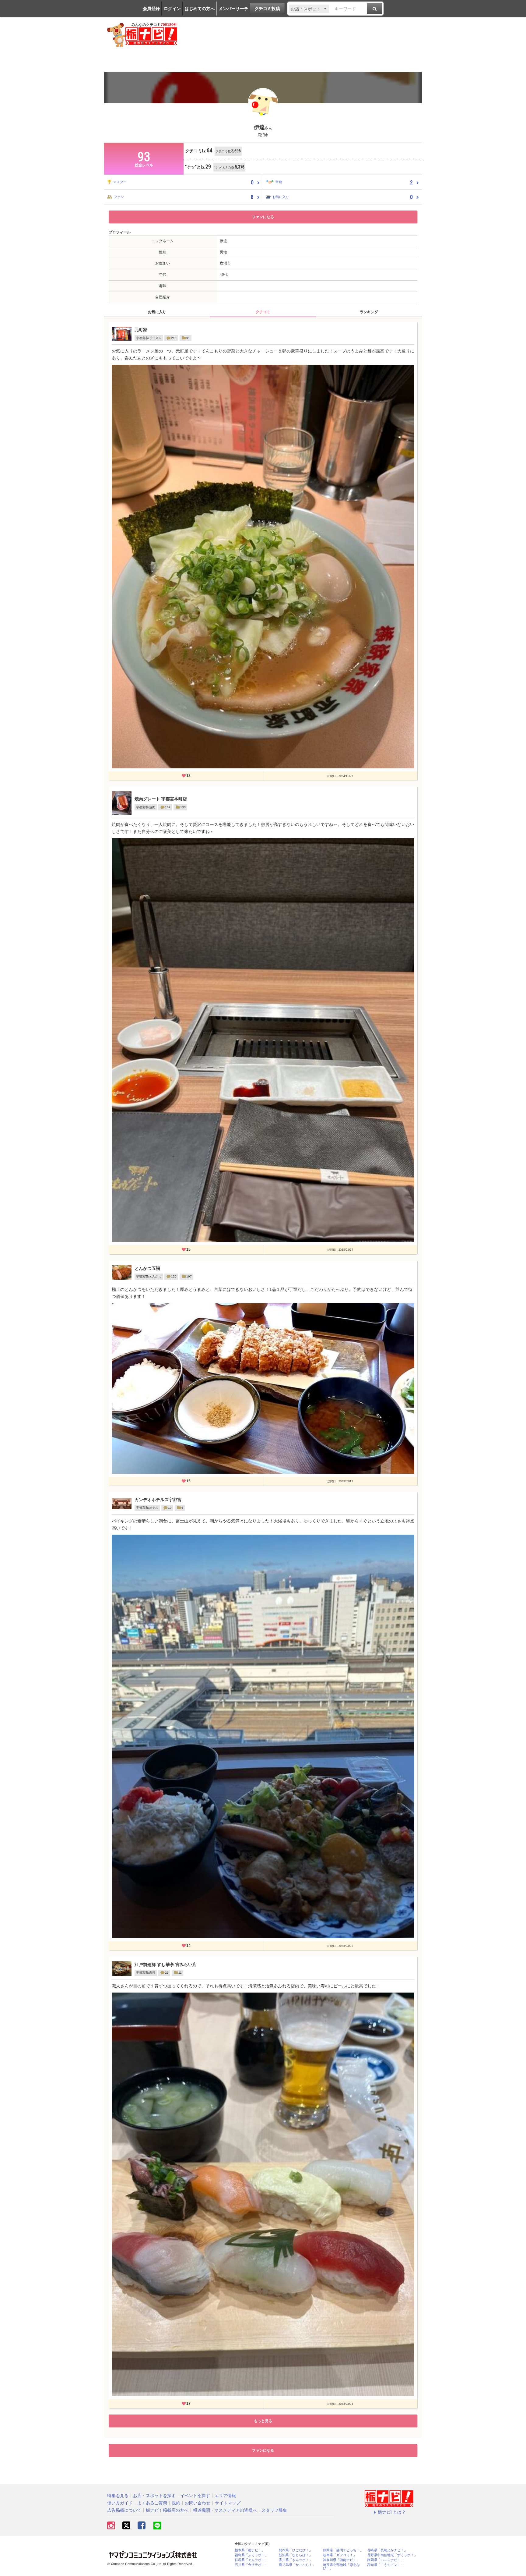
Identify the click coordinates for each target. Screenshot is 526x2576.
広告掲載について (124, 2510)
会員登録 (151, 9)
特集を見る (118, 2496)
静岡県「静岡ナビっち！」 (343, 2550)
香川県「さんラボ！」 (296, 2560)
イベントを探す (195, 2496)
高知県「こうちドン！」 (386, 2565)
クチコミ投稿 (267, 9)
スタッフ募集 (274, 2510)
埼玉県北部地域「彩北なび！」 (341, 2567)
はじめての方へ (200, 9)
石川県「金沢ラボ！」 (251, 2565)
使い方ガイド (120, 2503)
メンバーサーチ (233, 9)
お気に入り (157, 312)
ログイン (172, 9)
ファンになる (263, 217)
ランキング (369, 312)
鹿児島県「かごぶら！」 (297, 2565)
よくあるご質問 (152, 2503)
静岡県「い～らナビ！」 (386, 2560)
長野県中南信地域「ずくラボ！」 (392, 2555)
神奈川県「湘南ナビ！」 (341, 2560)
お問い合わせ (198, 2503)
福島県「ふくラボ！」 (251, 2555)
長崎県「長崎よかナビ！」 (387, 2550)
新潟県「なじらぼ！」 (296, 2555)
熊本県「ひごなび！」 (296, 2550)
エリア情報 (225, 2496)
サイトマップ (228, 2503)
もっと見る (263, 2421)
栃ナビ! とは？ (392, 2512)
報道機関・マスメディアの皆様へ (225, 2510)
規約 (176, 2503)
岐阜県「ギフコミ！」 (340, 2555)
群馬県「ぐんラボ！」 (251, 2560)
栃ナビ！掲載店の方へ (167, 2510)
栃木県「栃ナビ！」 (250, 2550)
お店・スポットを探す (154, 2496)
